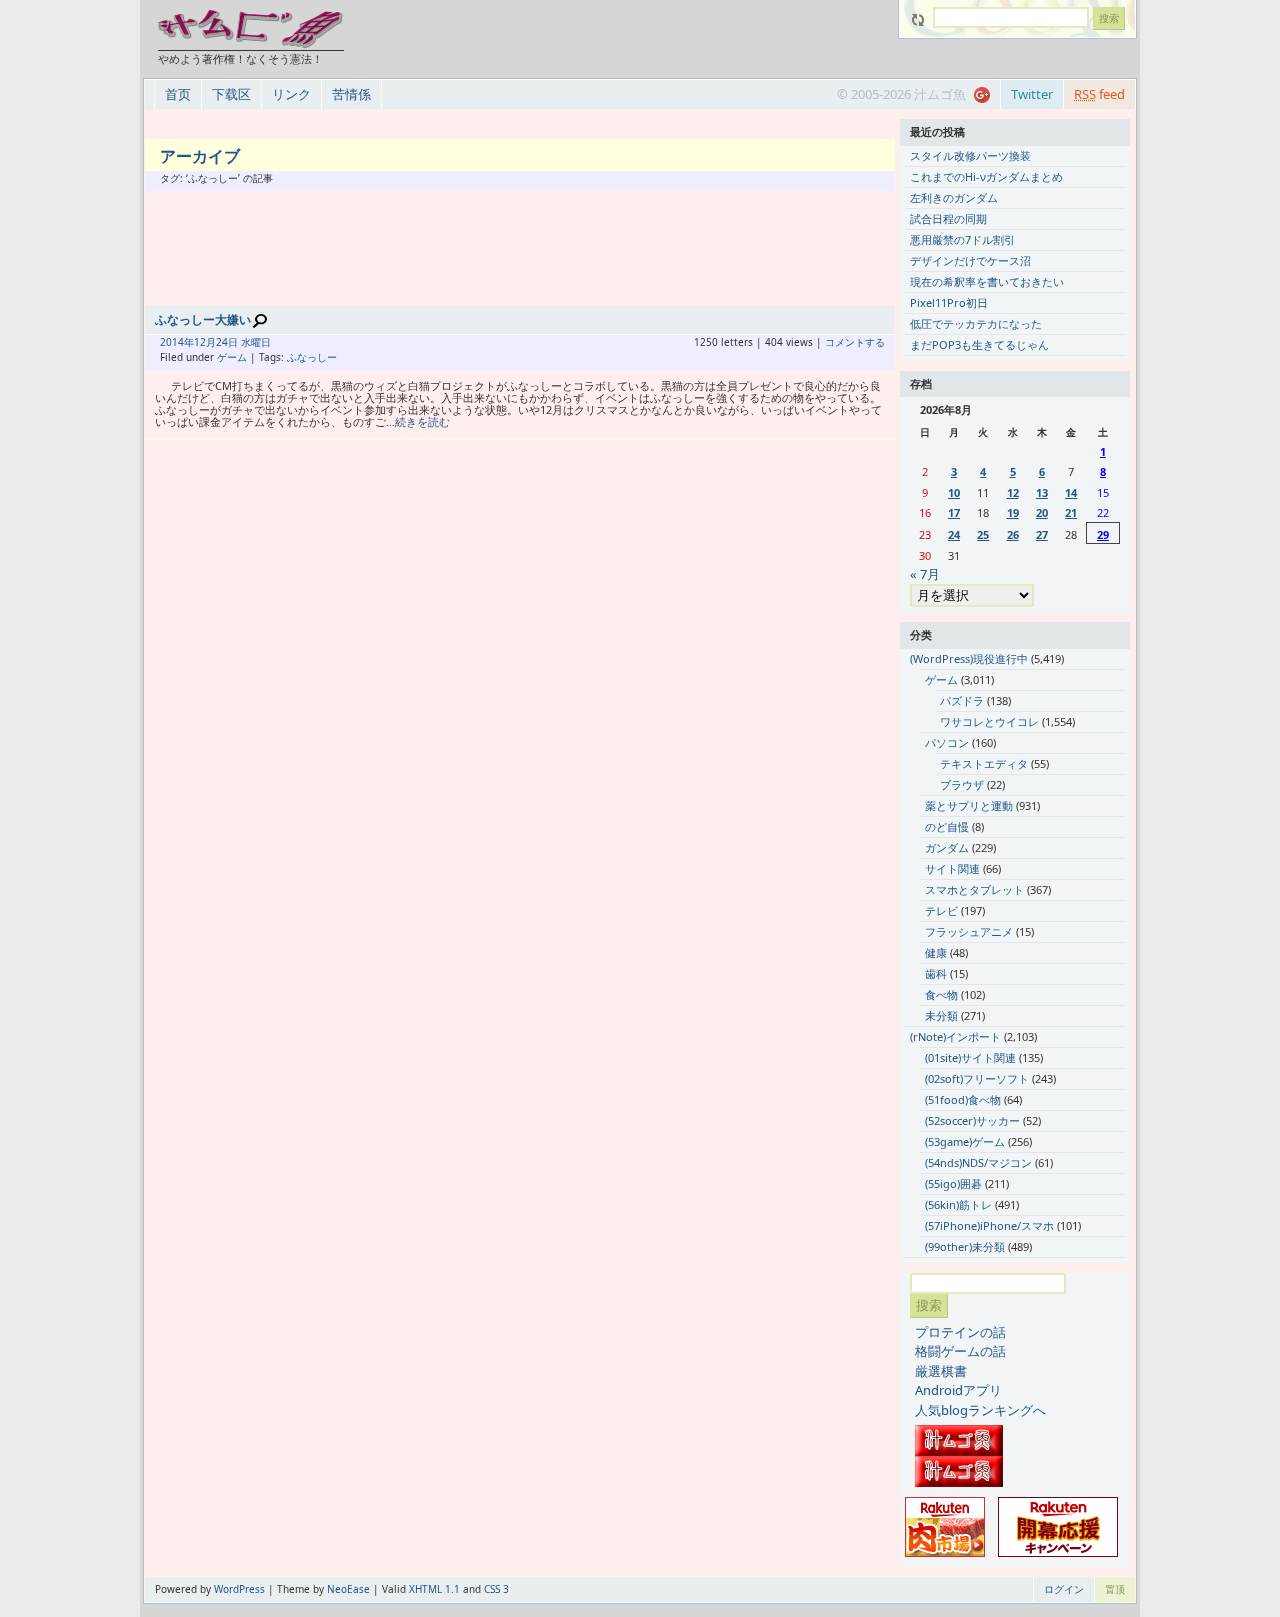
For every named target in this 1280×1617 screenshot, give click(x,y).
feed (1099, 94)
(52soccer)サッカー (972, 1120)
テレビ (941, 910)
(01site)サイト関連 (970, 1057)
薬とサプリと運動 (969, 805)
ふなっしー (312, 357)
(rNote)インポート (955, 1036)
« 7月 (925, 574)
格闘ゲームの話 (960, 1351)
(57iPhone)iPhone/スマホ (989, 1225)
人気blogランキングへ (980, 1410)
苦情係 (351, 94)
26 (1013, 534)
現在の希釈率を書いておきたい (987, 281)
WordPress (239, 1589)
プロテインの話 (960, 1332)
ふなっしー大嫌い (203, 319)
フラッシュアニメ (969, 931)
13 (1042, 492)
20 (1042, 512)
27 (1042, 534)
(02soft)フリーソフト (977, 1078)
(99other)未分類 (965, 1246)
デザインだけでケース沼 (970, 260)
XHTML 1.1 (434, 1589)
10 (954, 492)
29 (1103, 534)
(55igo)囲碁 (953, 1183)
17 (954, 512)
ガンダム (947, 847)
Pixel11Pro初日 (949, 302)
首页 (178, 94)
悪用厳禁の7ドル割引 (962, 239)
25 (983, 534)
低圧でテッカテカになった (976, 323)
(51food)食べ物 (963, 1099)
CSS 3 (496, 1589)
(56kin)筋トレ (958, 1204)
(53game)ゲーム (965, 1141)
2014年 (177, 342)
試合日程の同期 (948, 218)
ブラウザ (962, 784)
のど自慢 (947, 826)
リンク (291, 94)
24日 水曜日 (243, 342)
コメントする (855, 342)
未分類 (941, 1015)
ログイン (1064, 1589)
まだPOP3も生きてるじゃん (979, 344)
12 (1013, 492)
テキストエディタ (984, 763)
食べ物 (941, 994)
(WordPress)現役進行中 (969, 658)
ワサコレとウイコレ (989, 721)
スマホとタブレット (974, 889)
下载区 (231, 94)
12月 (205, 342)
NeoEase (348, 1589)
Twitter (1032, 94)
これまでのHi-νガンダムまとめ (986, 176)
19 (1013, 512)
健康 (936, 952)
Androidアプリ (958, 1390)
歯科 (936, 973)
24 (954, 534)
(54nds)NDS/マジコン (978, 1162)
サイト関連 (952, 868)
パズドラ (962, 700)
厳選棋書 (941, 1371)
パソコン (947, 742)
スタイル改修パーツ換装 (970, 155)
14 (1071, 492)
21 (1071, 512)
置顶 (1115, 1589)
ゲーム (232, 357)
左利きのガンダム (954, 197)
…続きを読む (418, 421)
